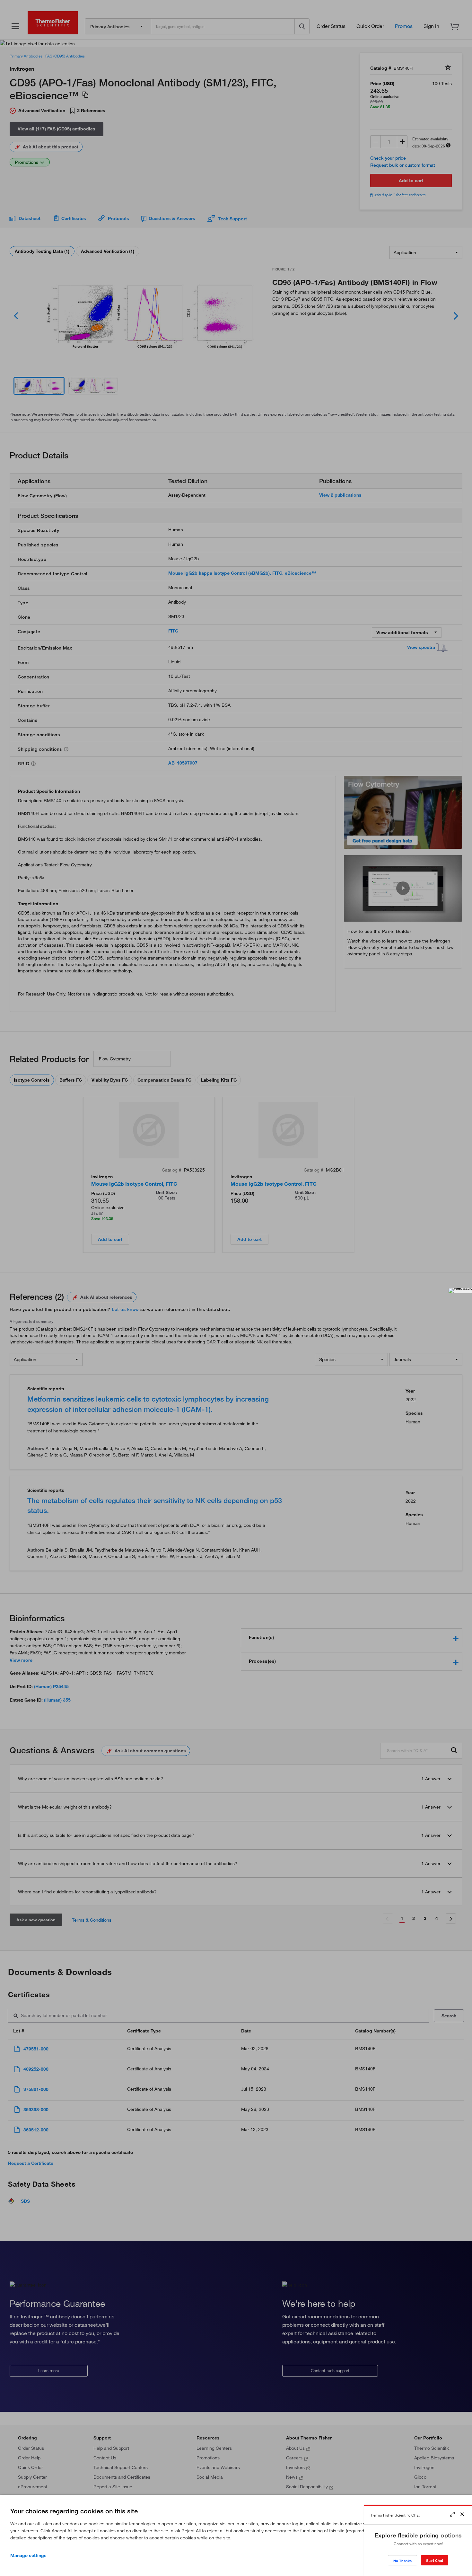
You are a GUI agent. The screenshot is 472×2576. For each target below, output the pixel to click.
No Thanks (402, 2561)
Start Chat (435, 2560)
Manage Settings (28, 2555)
